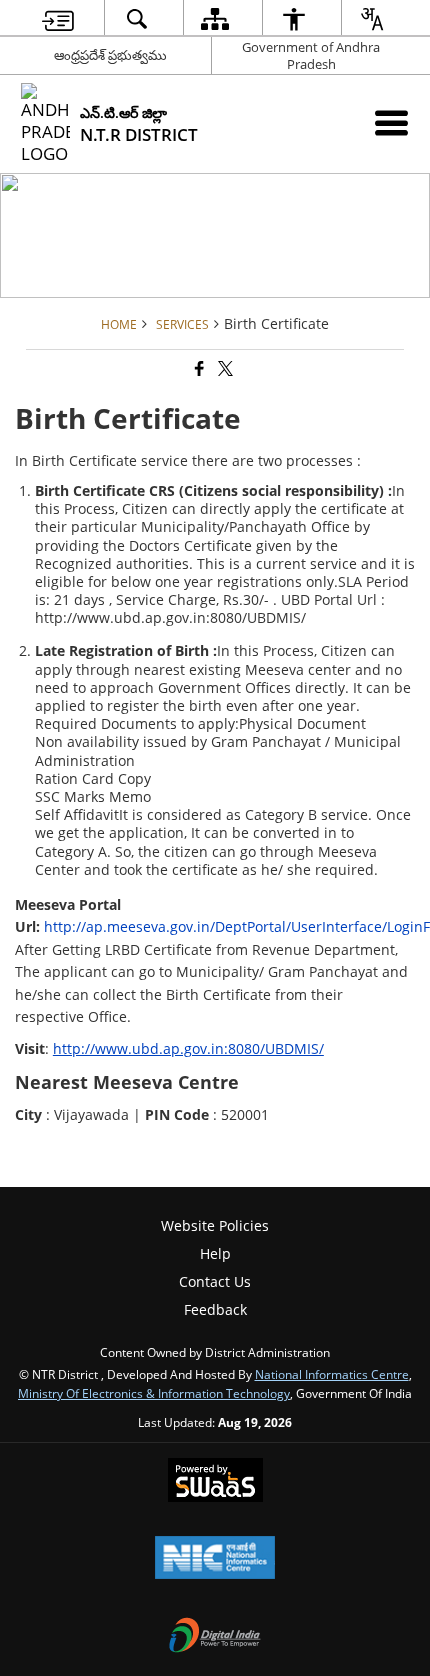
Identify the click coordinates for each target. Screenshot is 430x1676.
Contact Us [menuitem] (215, 1281)
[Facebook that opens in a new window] (198, 369)
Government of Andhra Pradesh (311, 55)
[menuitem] (58, 18)
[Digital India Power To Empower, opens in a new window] (215, 1637)
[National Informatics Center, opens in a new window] (215, 1559)
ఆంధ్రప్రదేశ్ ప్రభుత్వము (110, 55)
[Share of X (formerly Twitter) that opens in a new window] (224, 369)
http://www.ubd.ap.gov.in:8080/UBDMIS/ (188, 1048)
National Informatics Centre (332, 1374)
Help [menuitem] (215, 1253)
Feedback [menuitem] (215, 1309)
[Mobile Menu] (391, 122)
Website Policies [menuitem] (215, 1225)
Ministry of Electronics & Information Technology (154, 1393)
